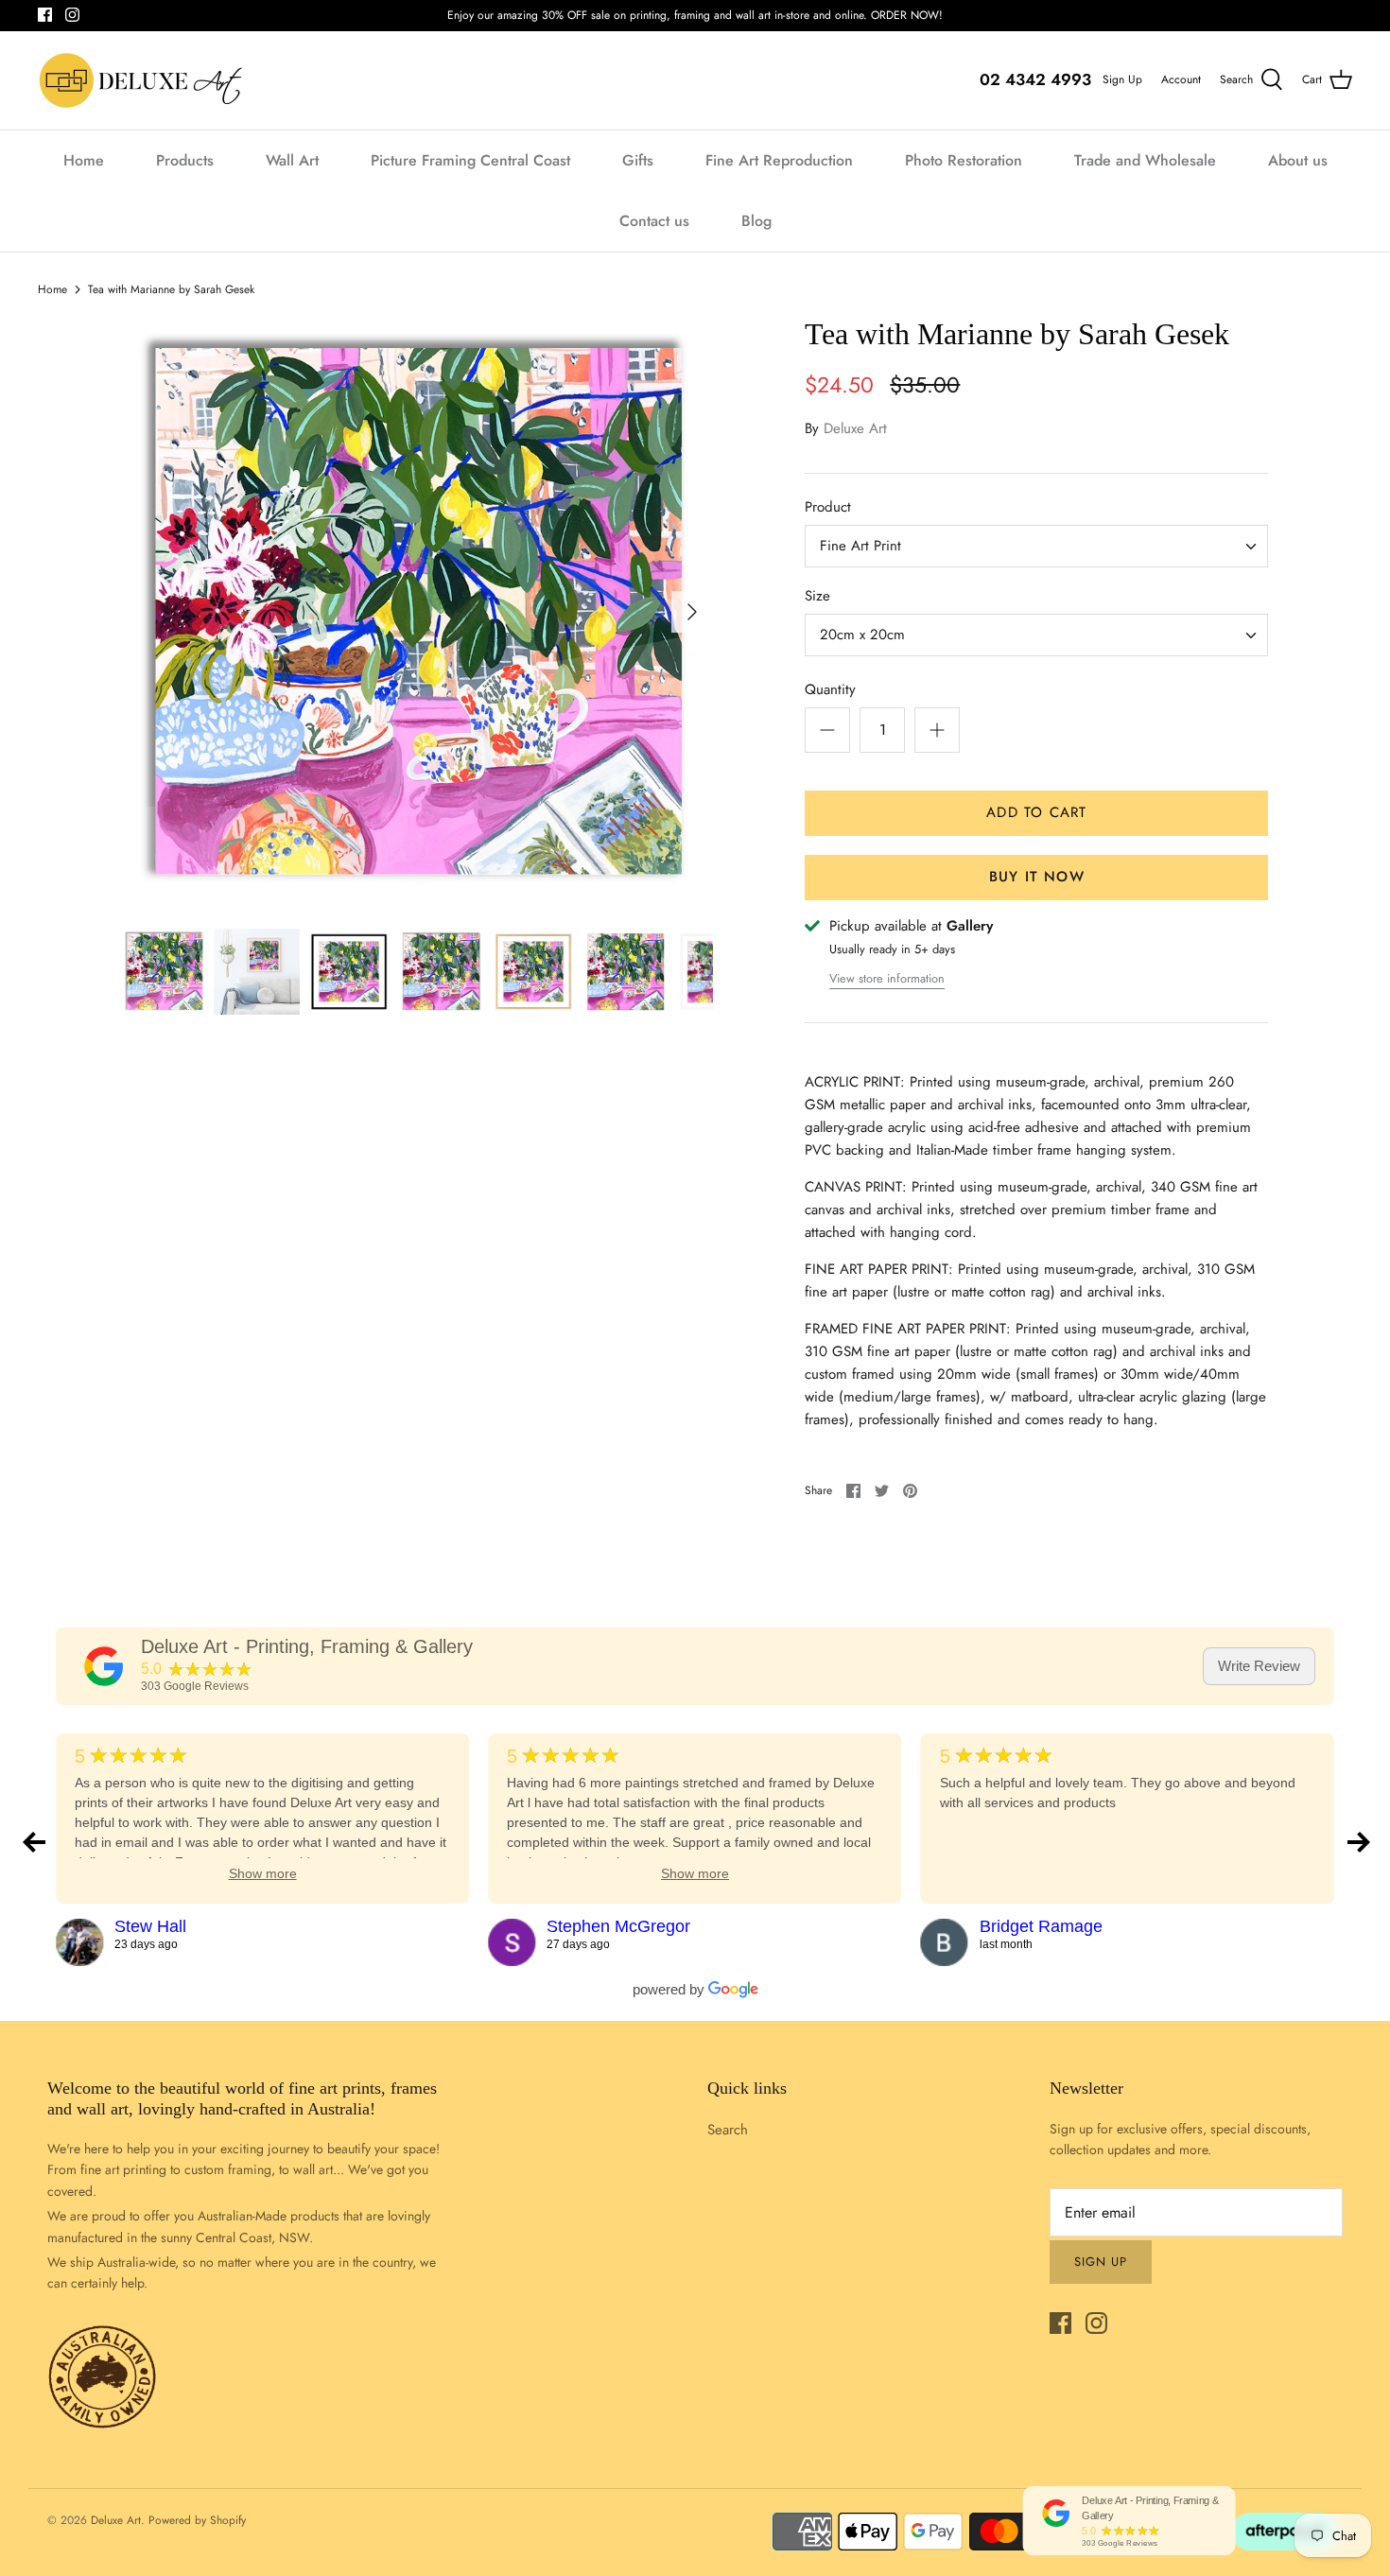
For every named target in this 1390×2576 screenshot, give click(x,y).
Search (728, 2130)
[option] (418, 612)
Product (828, 507)
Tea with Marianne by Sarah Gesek (171, 289)
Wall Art (292, 160)
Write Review (1259, 1666)
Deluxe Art (855, 428)
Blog (756, 221)
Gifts (638, 160)
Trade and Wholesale (1145, 160)
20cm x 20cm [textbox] (862, 635)
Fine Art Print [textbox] (860, 546)
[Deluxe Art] (144, 80)
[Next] (692, 612)
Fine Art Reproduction (779, 160)
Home (84, 160)
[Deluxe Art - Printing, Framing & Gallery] (104, 1666)
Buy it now (1037, 877)
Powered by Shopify (197, 2520)
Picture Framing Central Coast (470, 160)
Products (185, 160)
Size (817, 596)
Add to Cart (1036, 812)
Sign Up (1122, 79)
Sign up (1101, 2262)
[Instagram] (72, 15)
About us (1298, 160)
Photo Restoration (964, 160)
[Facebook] (45, 15)
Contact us (654, 221)
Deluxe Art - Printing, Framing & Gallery (307, 1646)
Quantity (830, 690)
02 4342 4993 (1035, 79)
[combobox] (1036, 546)
